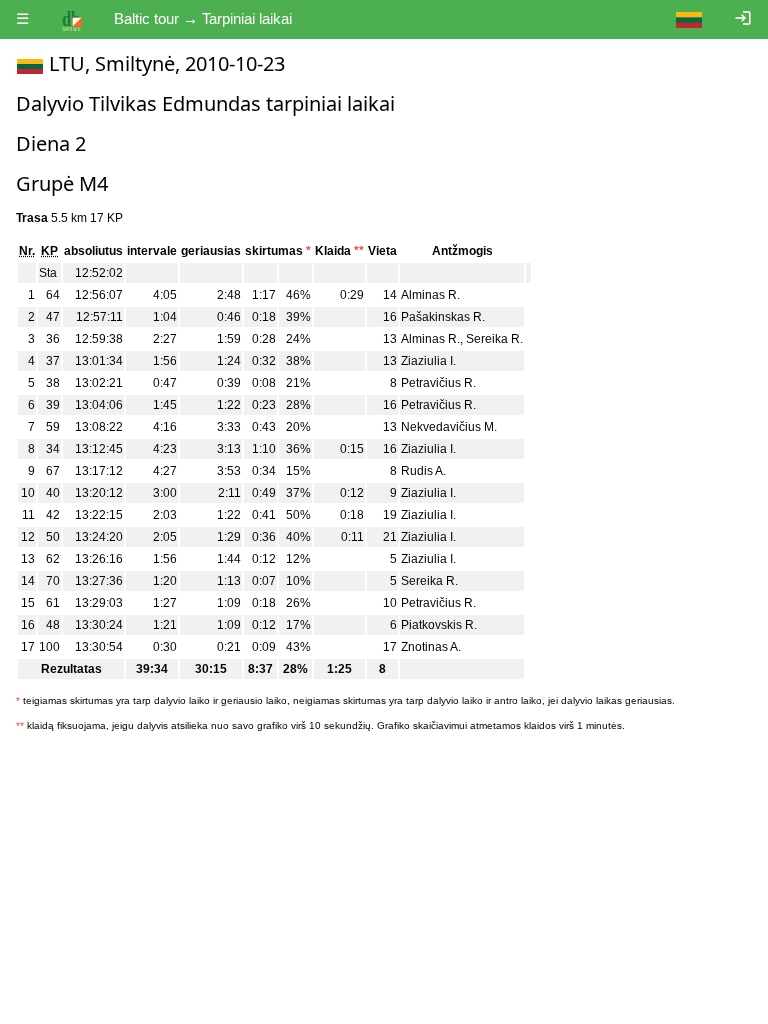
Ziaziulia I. (428, 361)
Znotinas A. (431, 647)
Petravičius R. (438, 383)
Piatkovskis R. (439, 625)
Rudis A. (423, 471)
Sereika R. (494, 339)
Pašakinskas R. (443, 317)
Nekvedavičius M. (449, 427)
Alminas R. (430, 295)
